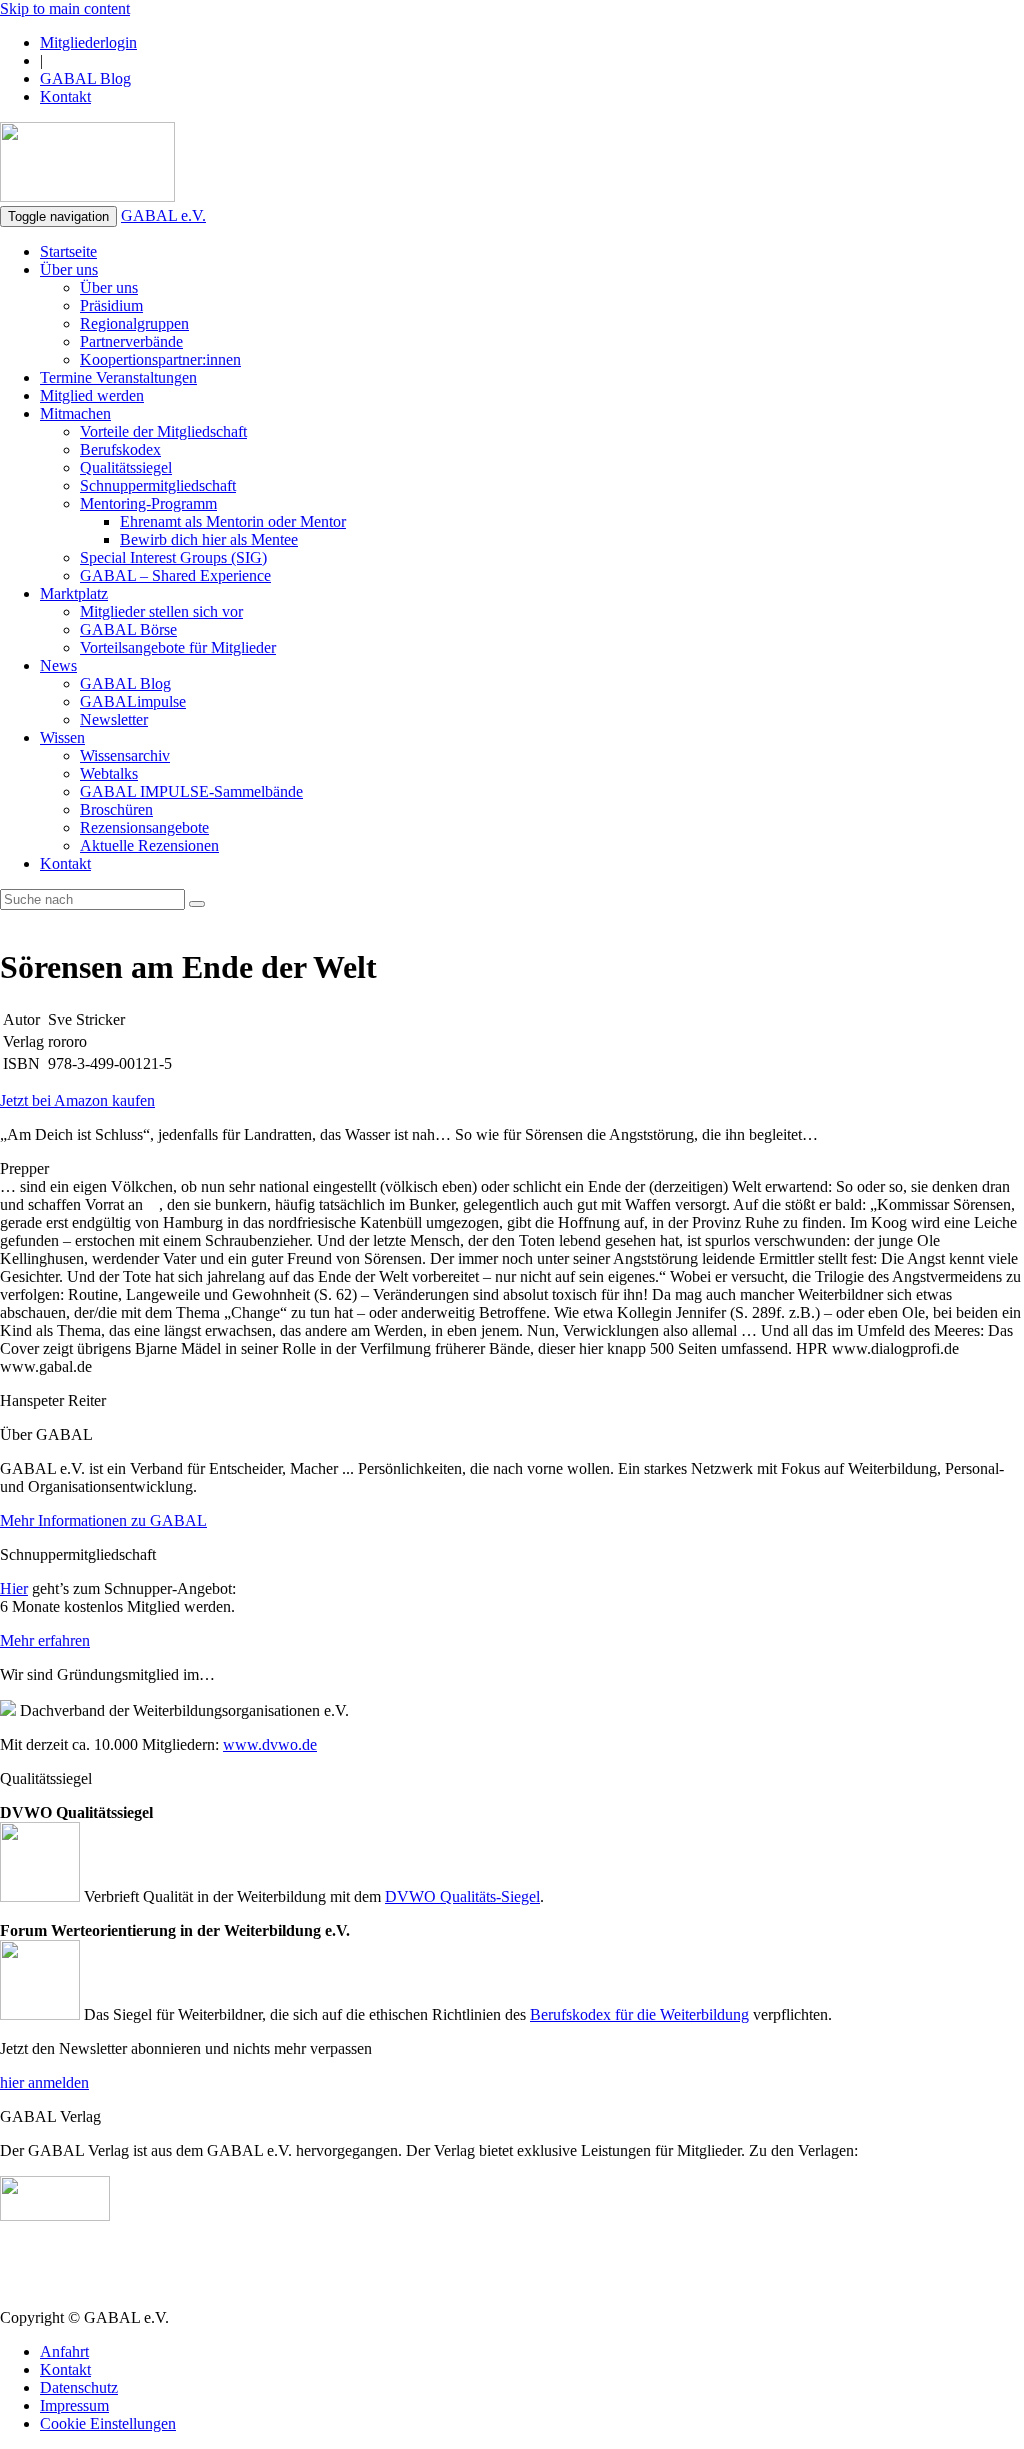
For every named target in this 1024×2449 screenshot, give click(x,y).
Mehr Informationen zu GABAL (103, 1520)
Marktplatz (74, 593)
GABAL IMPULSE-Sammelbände (191, 791)
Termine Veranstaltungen (118, 377)
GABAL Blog (85, 78)
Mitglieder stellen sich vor (161, 611)
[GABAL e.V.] (87, 164)
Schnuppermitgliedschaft (158, 485)
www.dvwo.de (270, 1744)
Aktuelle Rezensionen (149, 845)
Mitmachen (75, 413)
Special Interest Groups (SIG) (173, 557)
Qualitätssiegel (126, 467)
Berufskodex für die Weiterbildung (639, 2014)
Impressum (74, 2405)
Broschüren (116, 809)
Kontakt (65, 96)
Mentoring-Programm (148, 503)
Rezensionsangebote (144, 827)
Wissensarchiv (125, 755)
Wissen (62, 737)
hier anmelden (44, 2082)
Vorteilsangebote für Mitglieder (178, 647)
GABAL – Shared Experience (175, 575)
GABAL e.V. (163, 215)
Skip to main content (65, 8)
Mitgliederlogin (88, 42)
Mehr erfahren (45, 1640)
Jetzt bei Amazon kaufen (77, 1100)
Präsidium (111, 305)
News (58, 665)
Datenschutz (79, 2387)
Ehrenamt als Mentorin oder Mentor (233, 521)
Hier (14, 1588)
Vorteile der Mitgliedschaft (163, 431)
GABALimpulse (133, 701)
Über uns (69, 269)
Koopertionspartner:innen (160, 359)
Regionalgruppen (134, 323)
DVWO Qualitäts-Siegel (462, 1896)
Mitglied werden (92, 395)
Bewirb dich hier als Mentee (209, 539)
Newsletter (114, 719)
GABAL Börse (128, 629)
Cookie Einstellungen (108, 2423)
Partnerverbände (131, 341)
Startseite (68, 251)
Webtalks (109, 773)
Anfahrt (64, 2351)
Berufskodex (120, 449)
